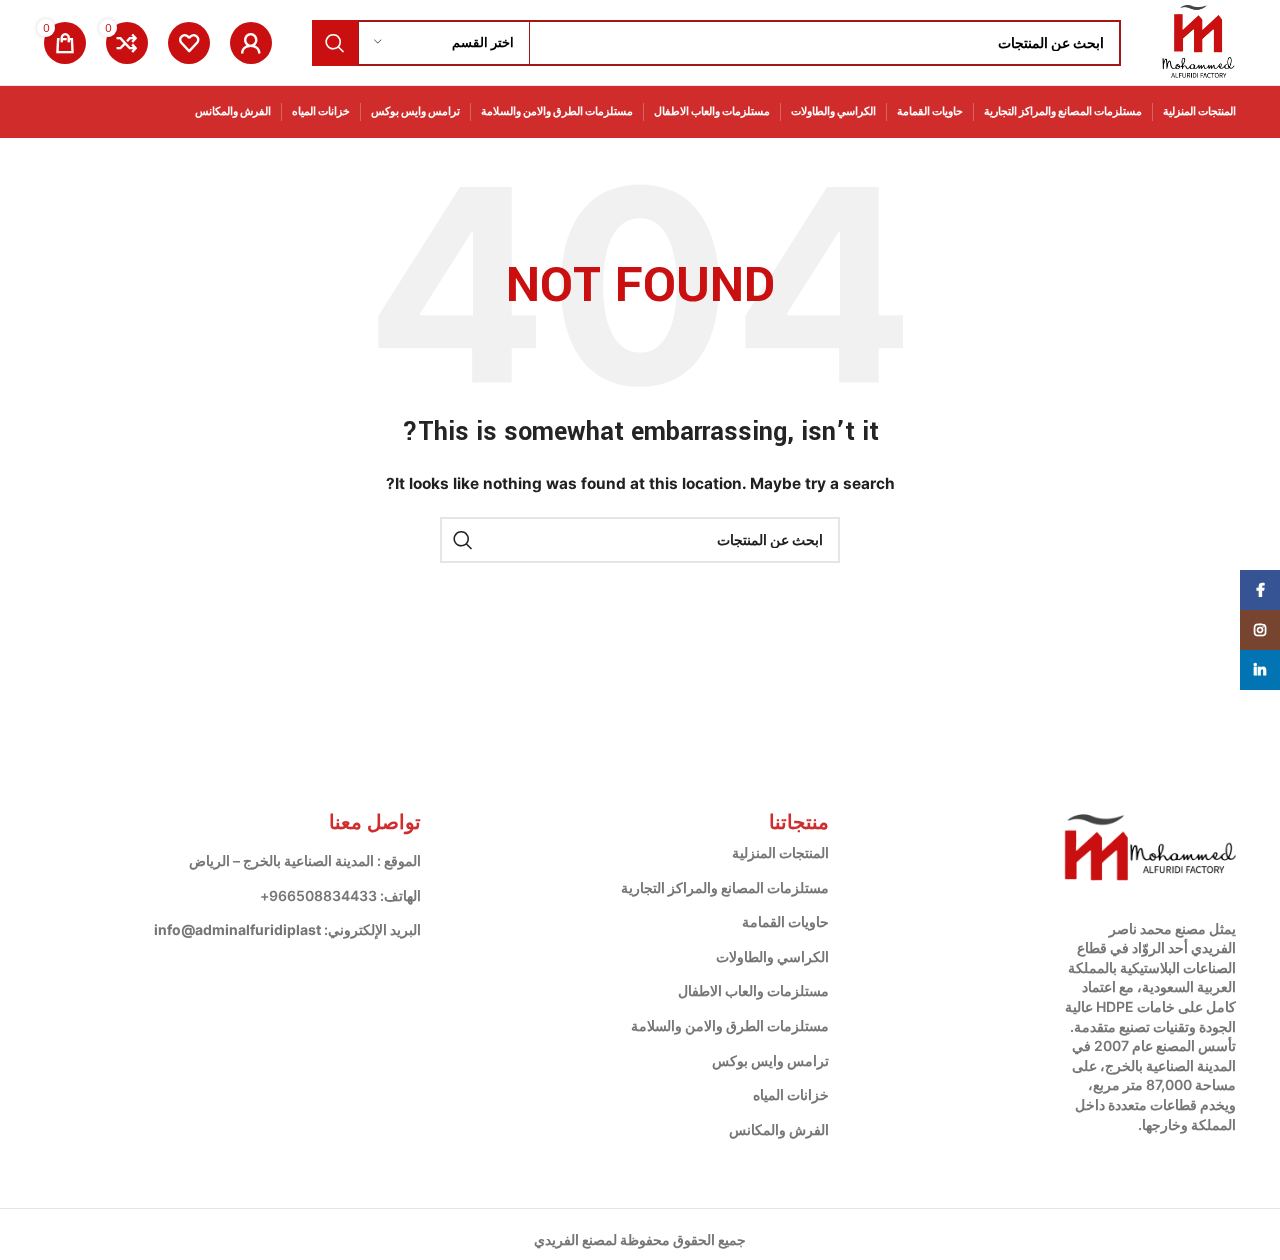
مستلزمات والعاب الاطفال (753, 990)
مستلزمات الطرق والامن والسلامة (730, 1025)
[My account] (251, 43)
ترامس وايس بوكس (770, 1060)
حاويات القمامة (785, 921)
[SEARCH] (335, 43)
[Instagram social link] (1260, 630)
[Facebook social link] (1260, 590)
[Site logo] (1198, 40)
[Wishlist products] (189, 43)
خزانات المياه (791, 1094)
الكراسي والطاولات (772, 956)
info (167, 929)
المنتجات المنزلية (780, 852)
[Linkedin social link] (1260, 670)
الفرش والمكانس (779, 1129)
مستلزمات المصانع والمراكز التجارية (725, 887)
